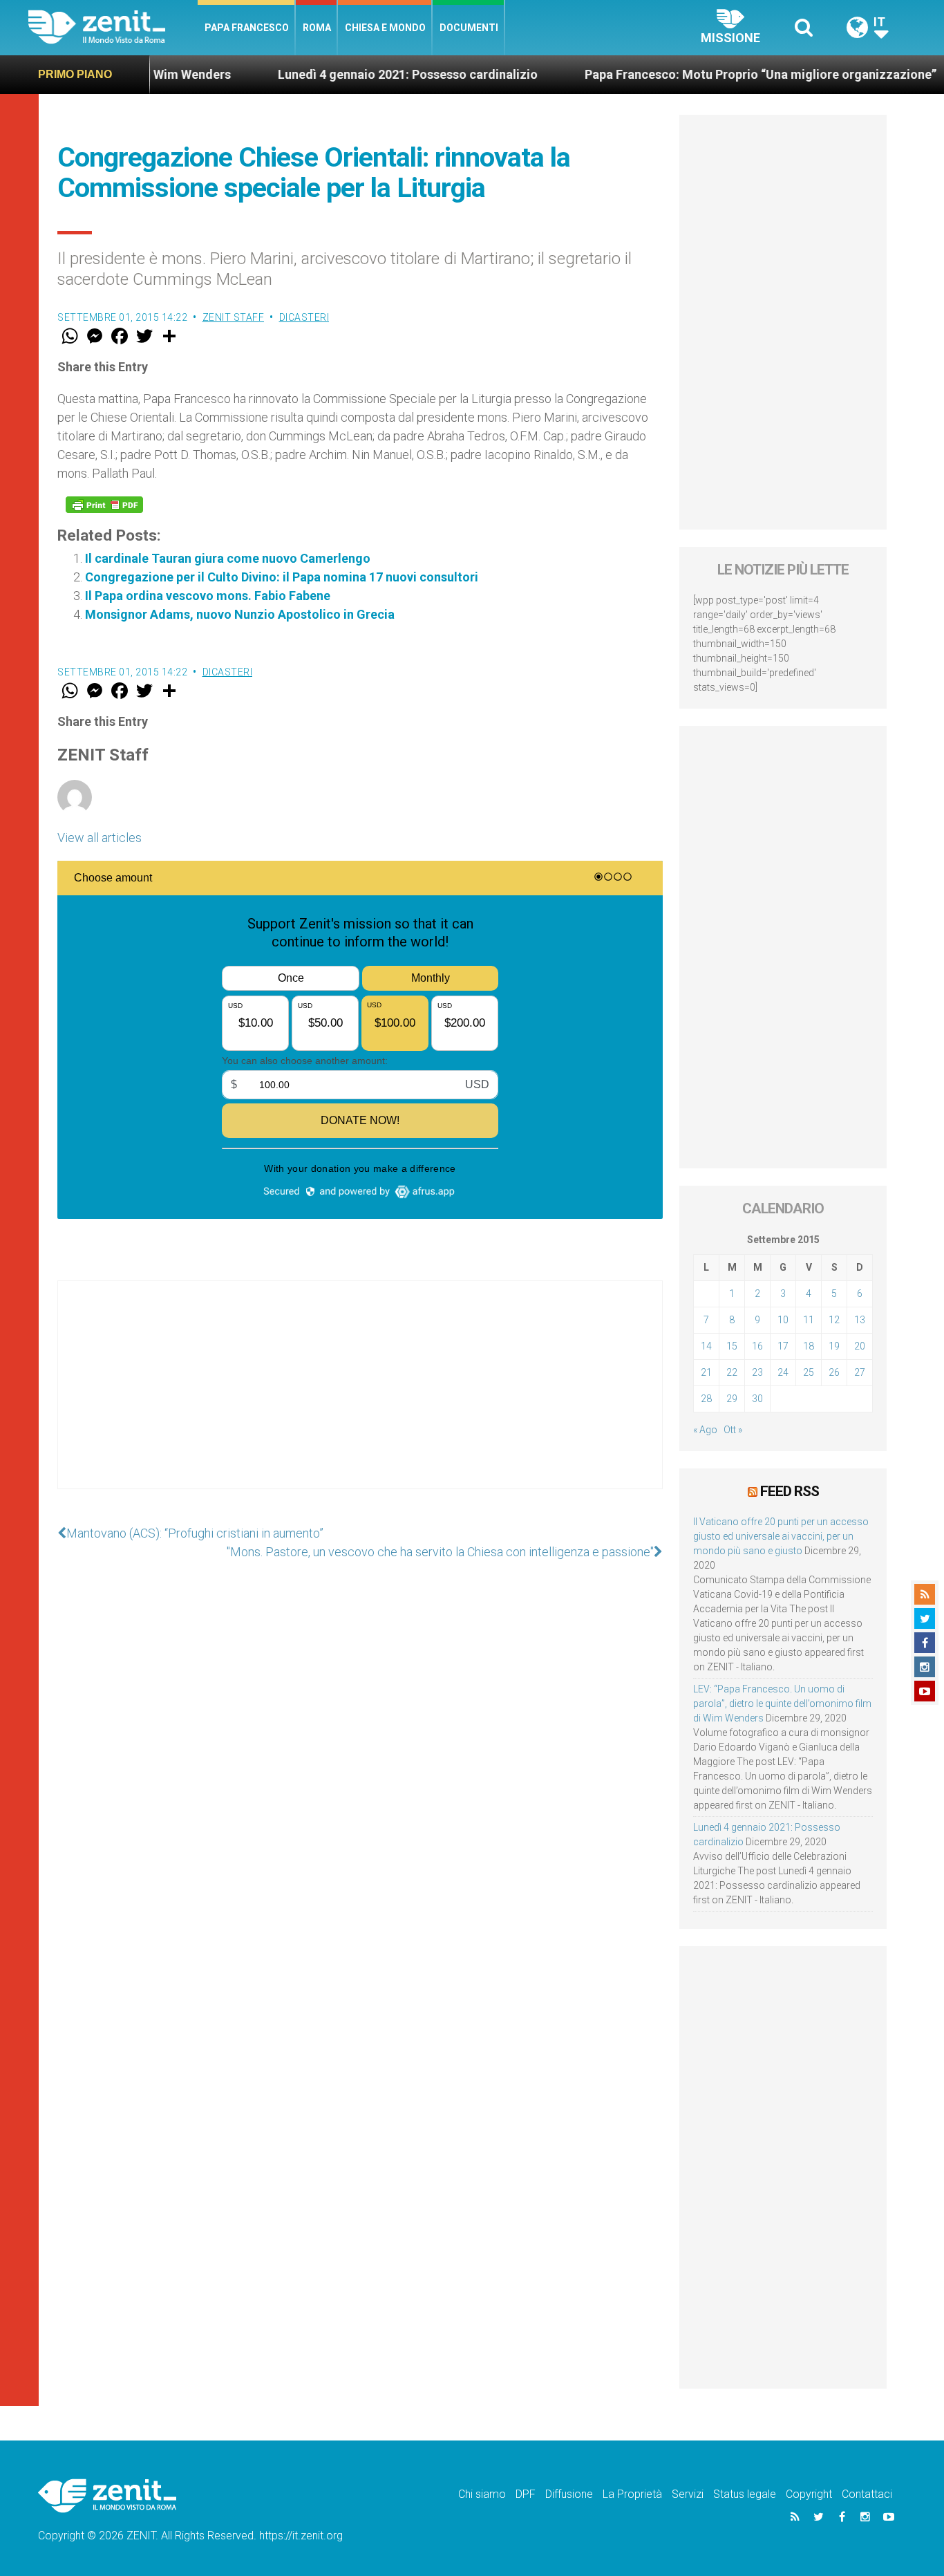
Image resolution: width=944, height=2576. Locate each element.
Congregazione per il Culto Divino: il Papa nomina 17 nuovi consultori (282, 577)
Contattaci (867, 2494)
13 (860, 1320)
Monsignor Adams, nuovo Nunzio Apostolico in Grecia (240, 614)
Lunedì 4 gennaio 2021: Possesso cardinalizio (349, 74)
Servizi (688, 2494)
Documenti (469, 28)
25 (809, 1372)
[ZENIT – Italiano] (113, 27)
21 (706, 1372)
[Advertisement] (360, 1399)
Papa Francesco (247, 28)
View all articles (100, 838)
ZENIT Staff (234, 317)
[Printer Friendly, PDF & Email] (104, 505)
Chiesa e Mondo (385, 28)
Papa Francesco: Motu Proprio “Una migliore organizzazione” (702, 74)
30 (757, 1399)
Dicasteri (304, 317)
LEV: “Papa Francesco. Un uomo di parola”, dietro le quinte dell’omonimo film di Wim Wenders (782, 1704)
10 (783, 1320)
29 (732, 1399)
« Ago (705, 1430)
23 (757, 1372)
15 (732, 1346)
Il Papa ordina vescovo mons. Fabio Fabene (208, 596)
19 (834, 1346)
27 (860, 1372)
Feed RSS (790, 1491)
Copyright (809, 2494)
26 (834, 1372)
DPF (526, 2494)
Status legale (745, 2494)
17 (783, 1346)
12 (834, 1320)
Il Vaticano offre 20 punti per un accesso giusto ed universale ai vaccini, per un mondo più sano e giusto (781, 1536)
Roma (317, 28)
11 (809, 1320)
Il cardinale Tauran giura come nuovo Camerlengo (228, 558)
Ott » (733, 1430)
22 (732, 1372)
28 (706, 1399)
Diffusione (569, 2494)
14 (706, 1346)
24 (783, 1372)
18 (809, 1346)
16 (757, 1346)
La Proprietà (632, 2494)
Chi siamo (482, 2494)
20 (860, 1346)
